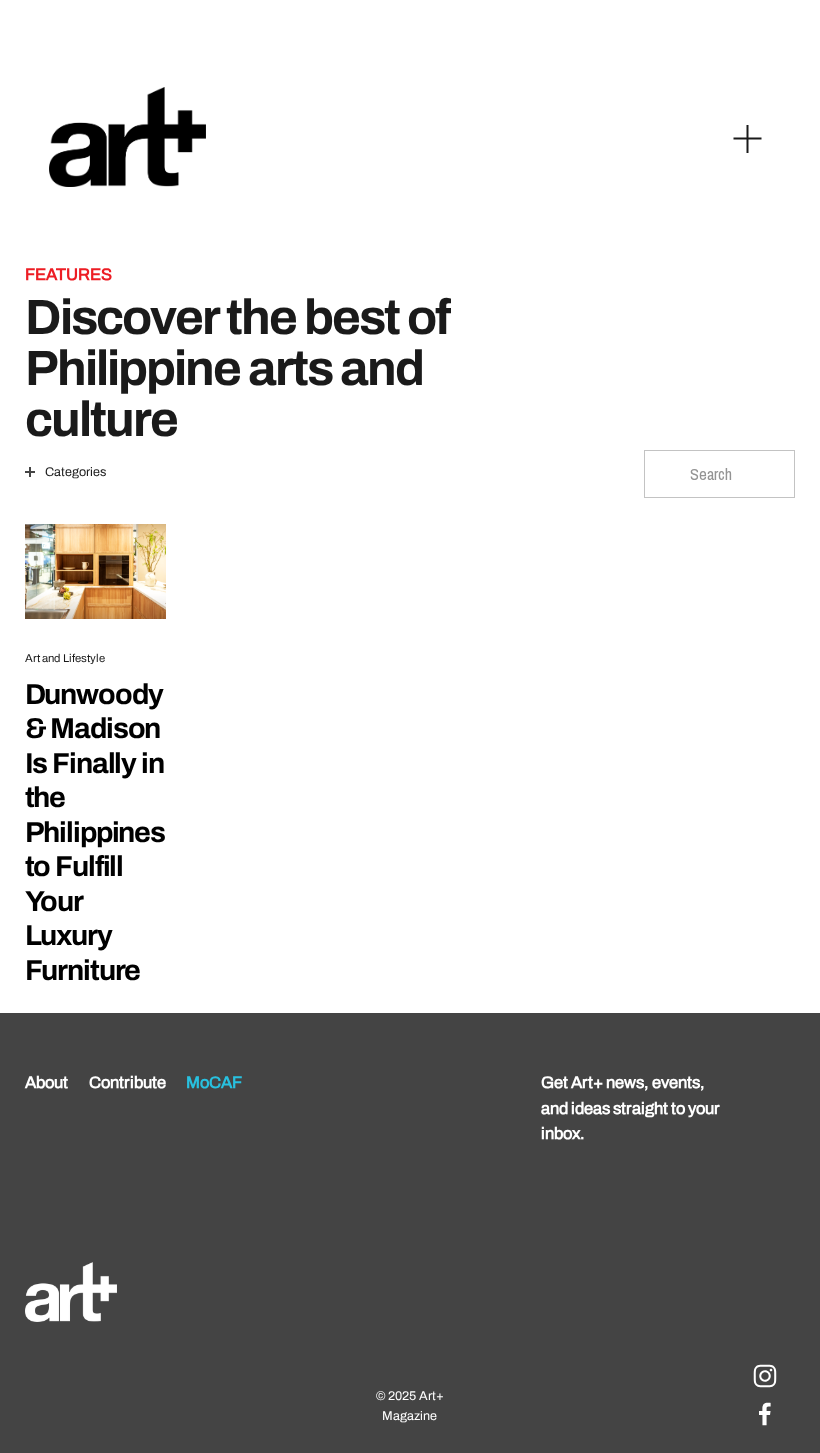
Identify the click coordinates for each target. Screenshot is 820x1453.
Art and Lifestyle (65, 658)
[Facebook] (765, 1414)
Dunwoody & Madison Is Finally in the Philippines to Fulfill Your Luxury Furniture (95, 832)
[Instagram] (765, 1376)
